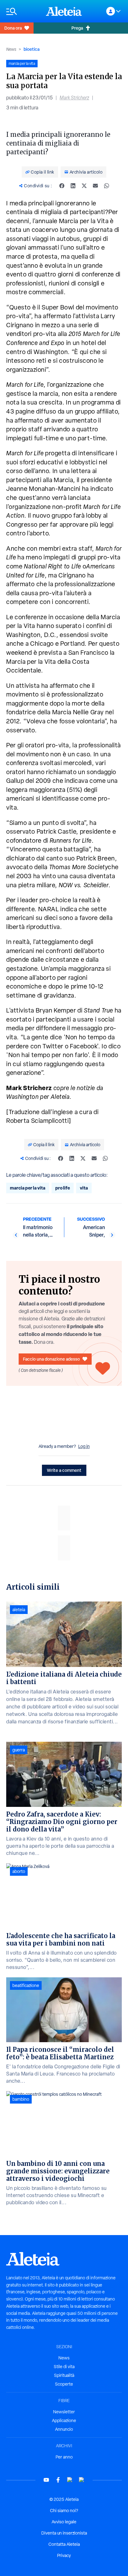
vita (84, 1188)
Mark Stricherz (74, 98)
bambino (21, 2099)
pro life (63, 1188)
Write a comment (64, 1470)
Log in (84, 1446)
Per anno (64, 2457)
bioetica (32, 49)
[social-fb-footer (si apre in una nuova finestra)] (58, 2480)
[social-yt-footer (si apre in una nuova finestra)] (46, 2480)
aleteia (19, 1610)
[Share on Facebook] (62, 186)
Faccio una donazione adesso (51, 1359)
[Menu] (23, 11)
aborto (19, 1871)
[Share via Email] (95, 186)
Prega (77, 28)
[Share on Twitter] (84, 186)
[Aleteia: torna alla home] (64, 11)
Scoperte (64, 2384)
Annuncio (64, 2429)
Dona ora (13, 28)
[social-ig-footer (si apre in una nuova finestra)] (82, 2480)
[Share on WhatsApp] (107, 186)
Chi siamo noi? (64, 2511)
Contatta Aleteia (64, 2544)
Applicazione (64, 2420)
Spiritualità (64, 2375)
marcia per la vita (28, 1188)
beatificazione (26, 1985)
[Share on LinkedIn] (73, 186)
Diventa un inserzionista (64, 2533)
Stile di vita (64, 2367)
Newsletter (64, 2412)
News (11, 49)
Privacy (64, 2555)
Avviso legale (64, 2522)
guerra (19, 1750)
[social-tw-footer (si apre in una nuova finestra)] (70, 2480)
